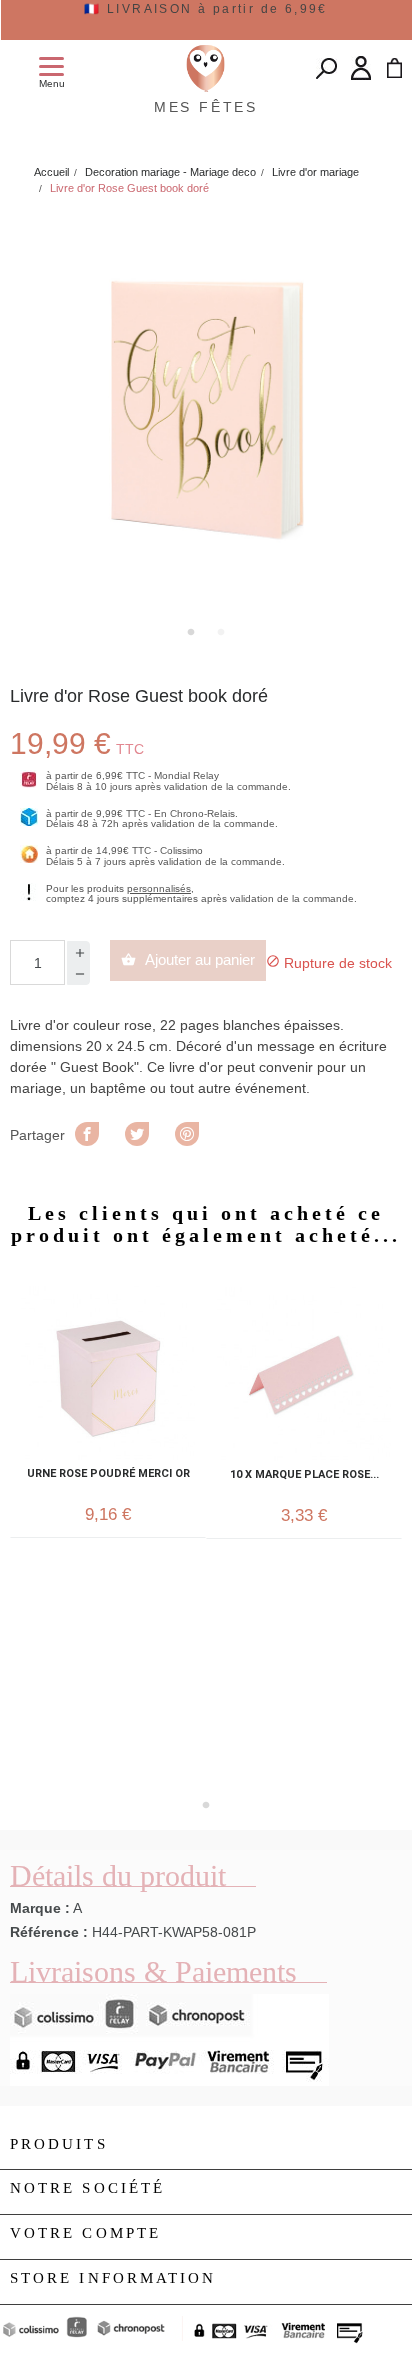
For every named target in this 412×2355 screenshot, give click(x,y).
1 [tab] (191, 632)
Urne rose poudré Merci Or (108, 1474)
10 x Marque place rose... (304, 1475)
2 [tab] (221, 632)
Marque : (40, 1908)
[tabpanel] (206, 413)
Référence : (49, 1932)
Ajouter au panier (188, 959)
